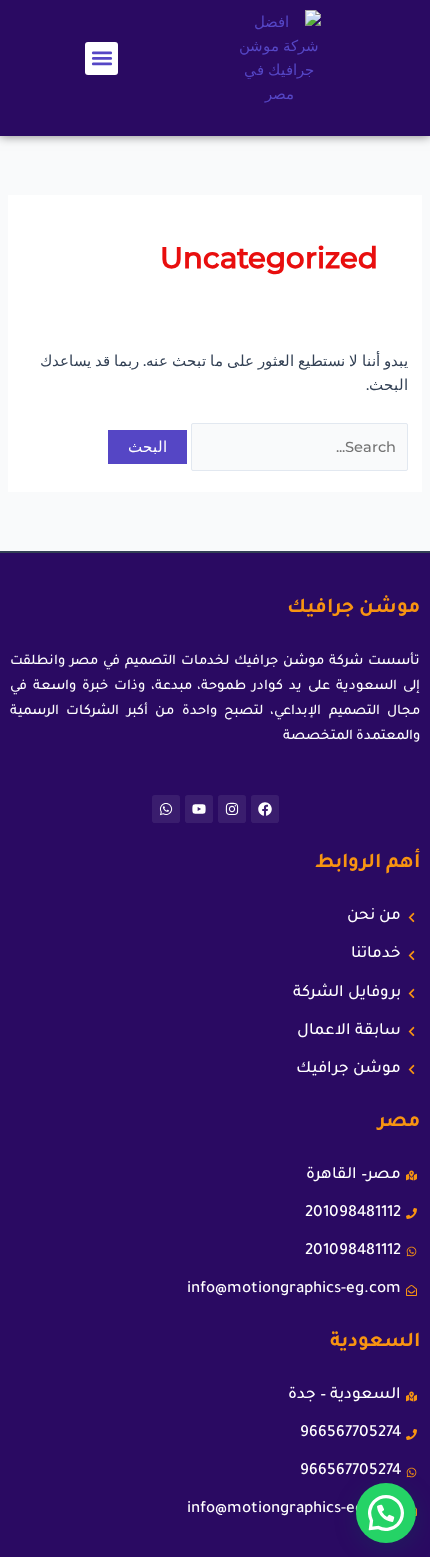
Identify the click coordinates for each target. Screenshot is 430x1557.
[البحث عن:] (297, 447)
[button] (101, 58)
